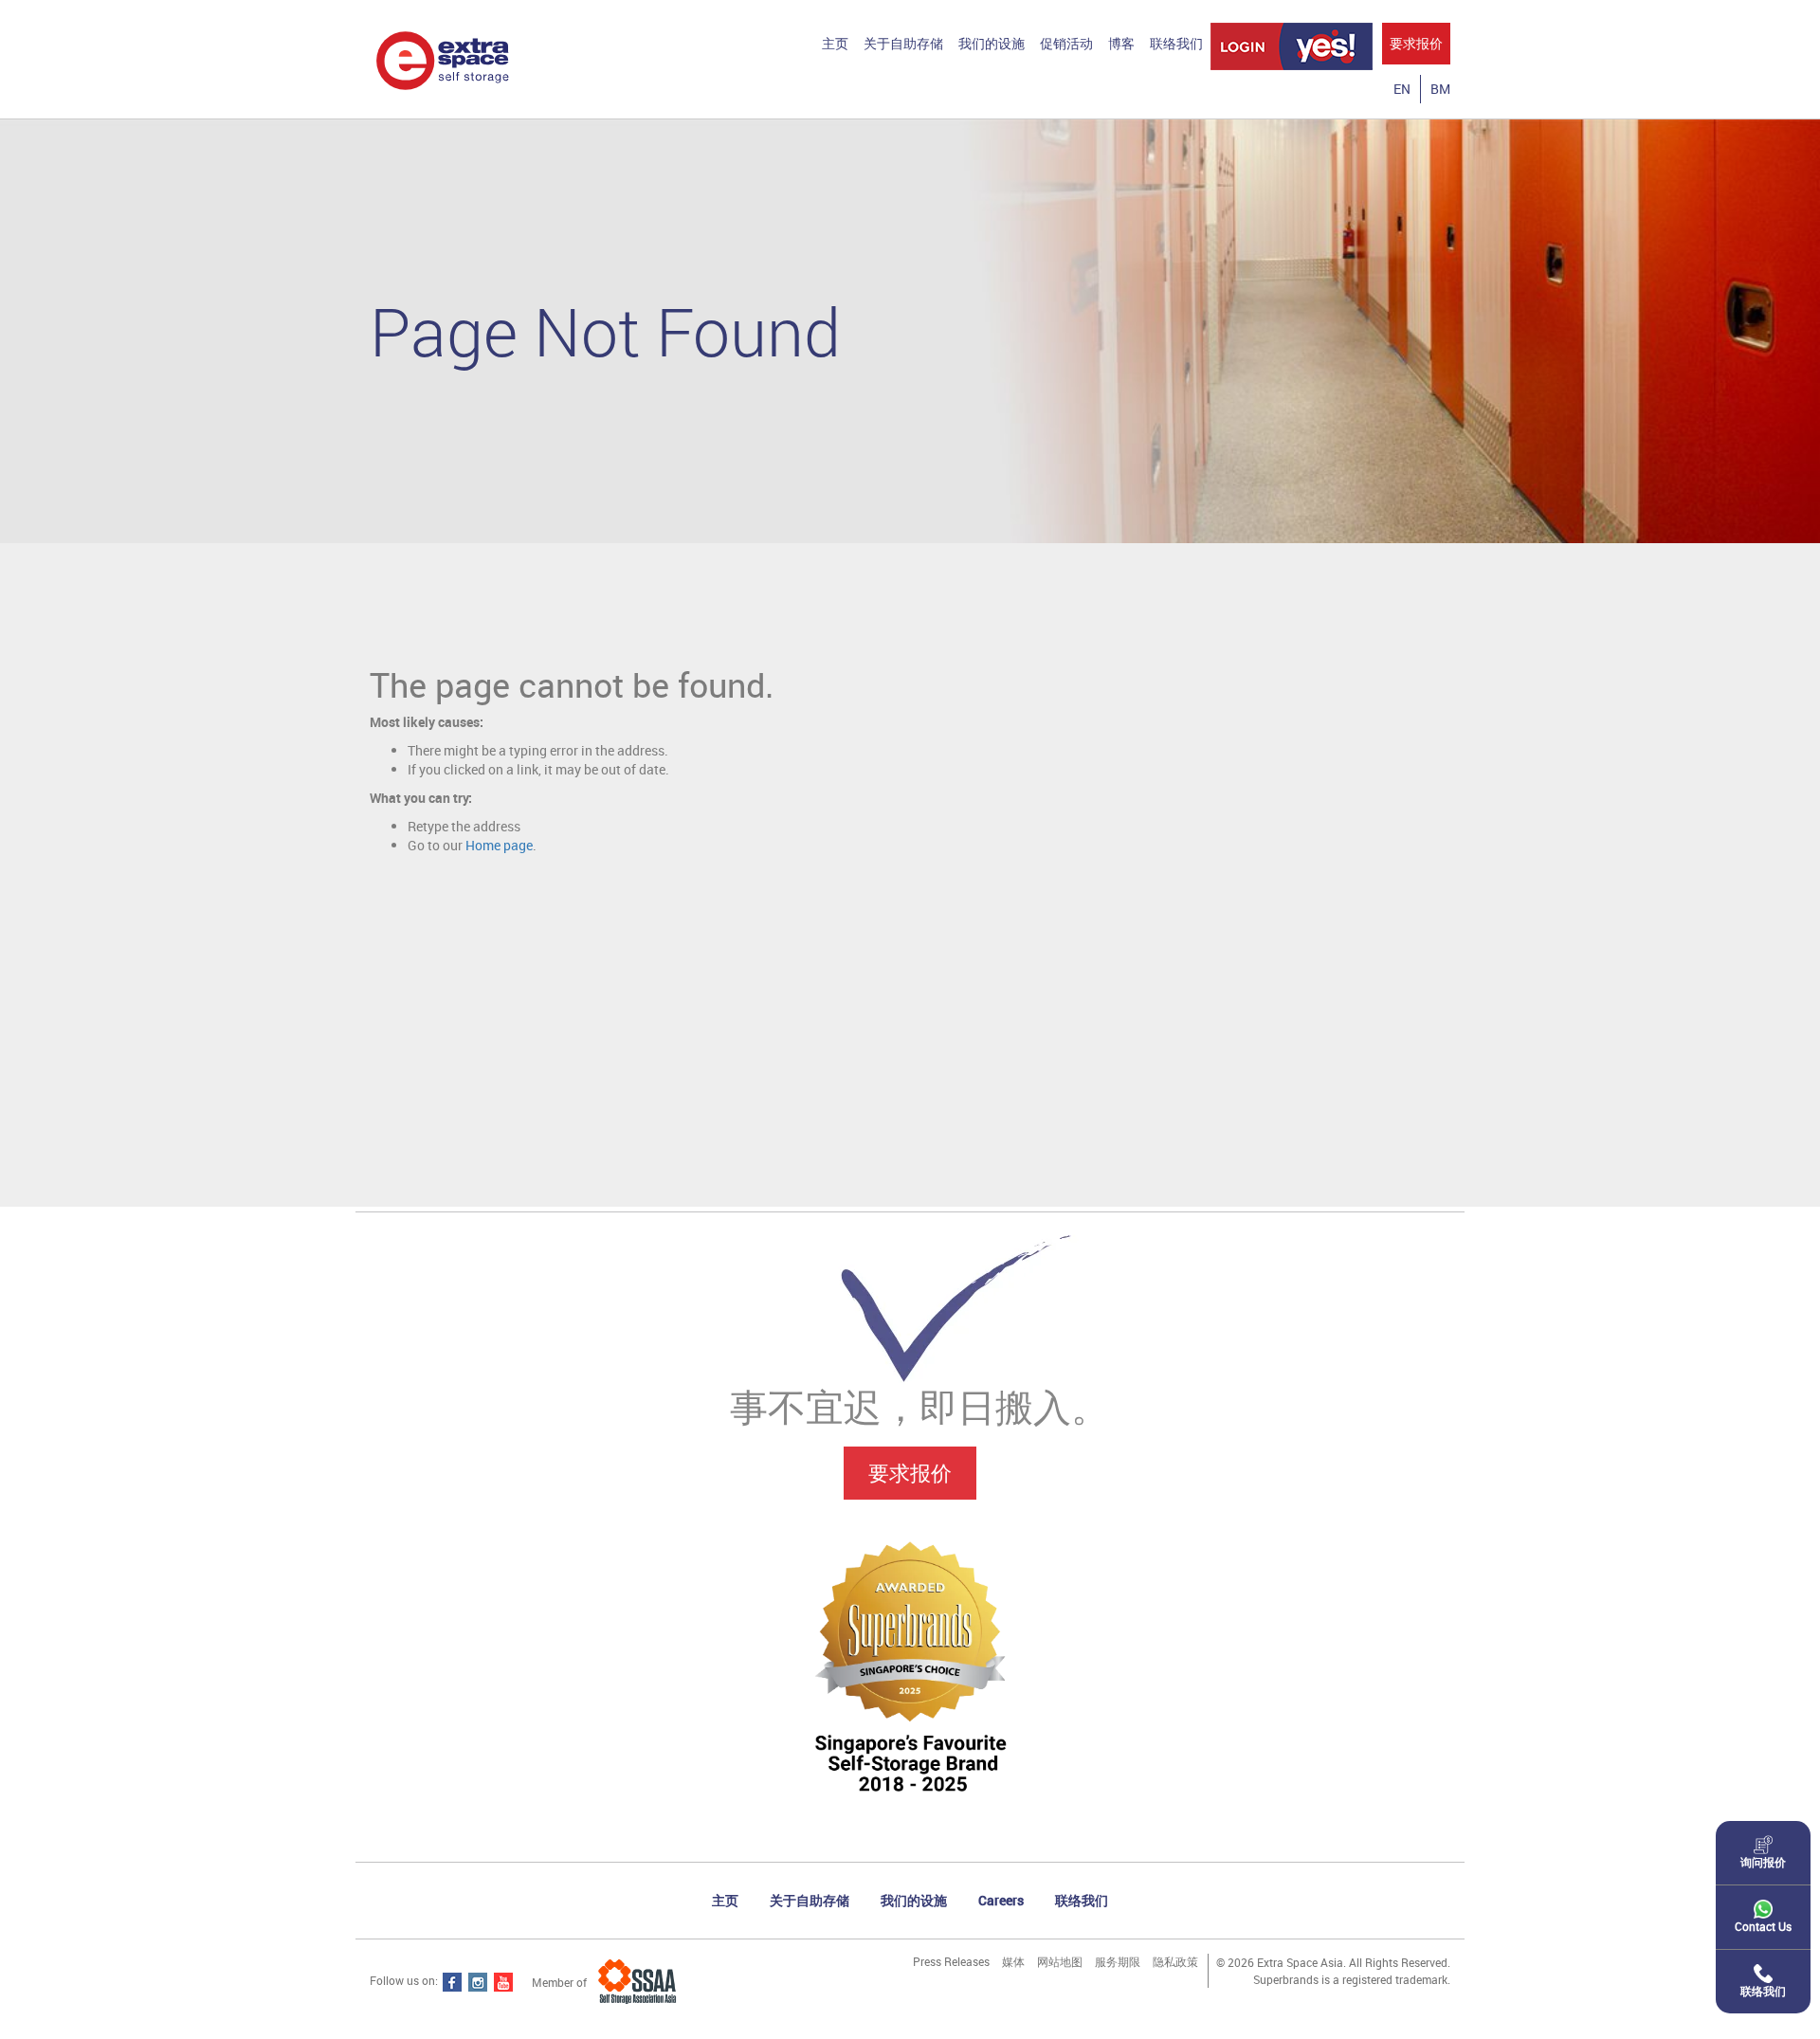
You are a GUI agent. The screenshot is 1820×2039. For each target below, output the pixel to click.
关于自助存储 (903, 43)
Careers (1001, 1900)
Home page (499, 845)
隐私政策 (1175, 1961)
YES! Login (1292, 46)
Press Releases (951, 1961)
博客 (1121, 43)
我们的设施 (992, 43)
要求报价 (1416, 43)
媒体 (1013, 1961)
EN (1402, 89)
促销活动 (1066, 43)
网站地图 (1060, 1961)
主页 (835, 43)
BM (1440, 89)
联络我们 (1176, 43)
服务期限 (1118, 1961)
